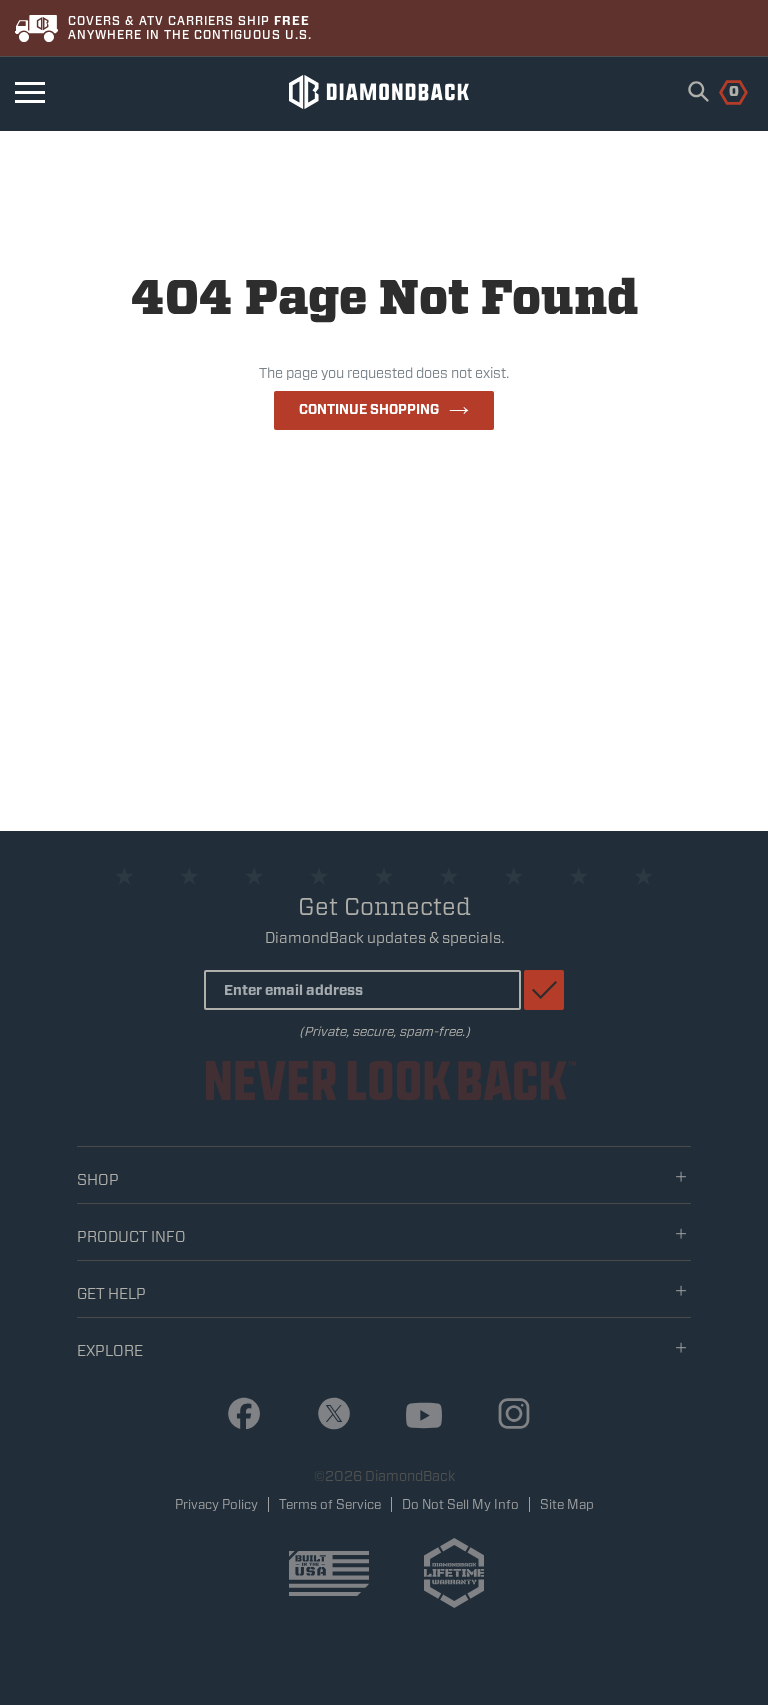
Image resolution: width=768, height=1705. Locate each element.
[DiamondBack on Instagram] (506, 1414)
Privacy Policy (216, 1504)
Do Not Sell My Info (460, 1504)
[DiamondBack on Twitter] (326, 1414)
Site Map (567, 1504)
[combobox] (698, 91)
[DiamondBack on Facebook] (236, 1414)
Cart (722, 90)
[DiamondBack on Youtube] (416, 1416)
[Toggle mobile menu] (30, 92)
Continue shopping (369, 409)
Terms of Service (330, 1504)
